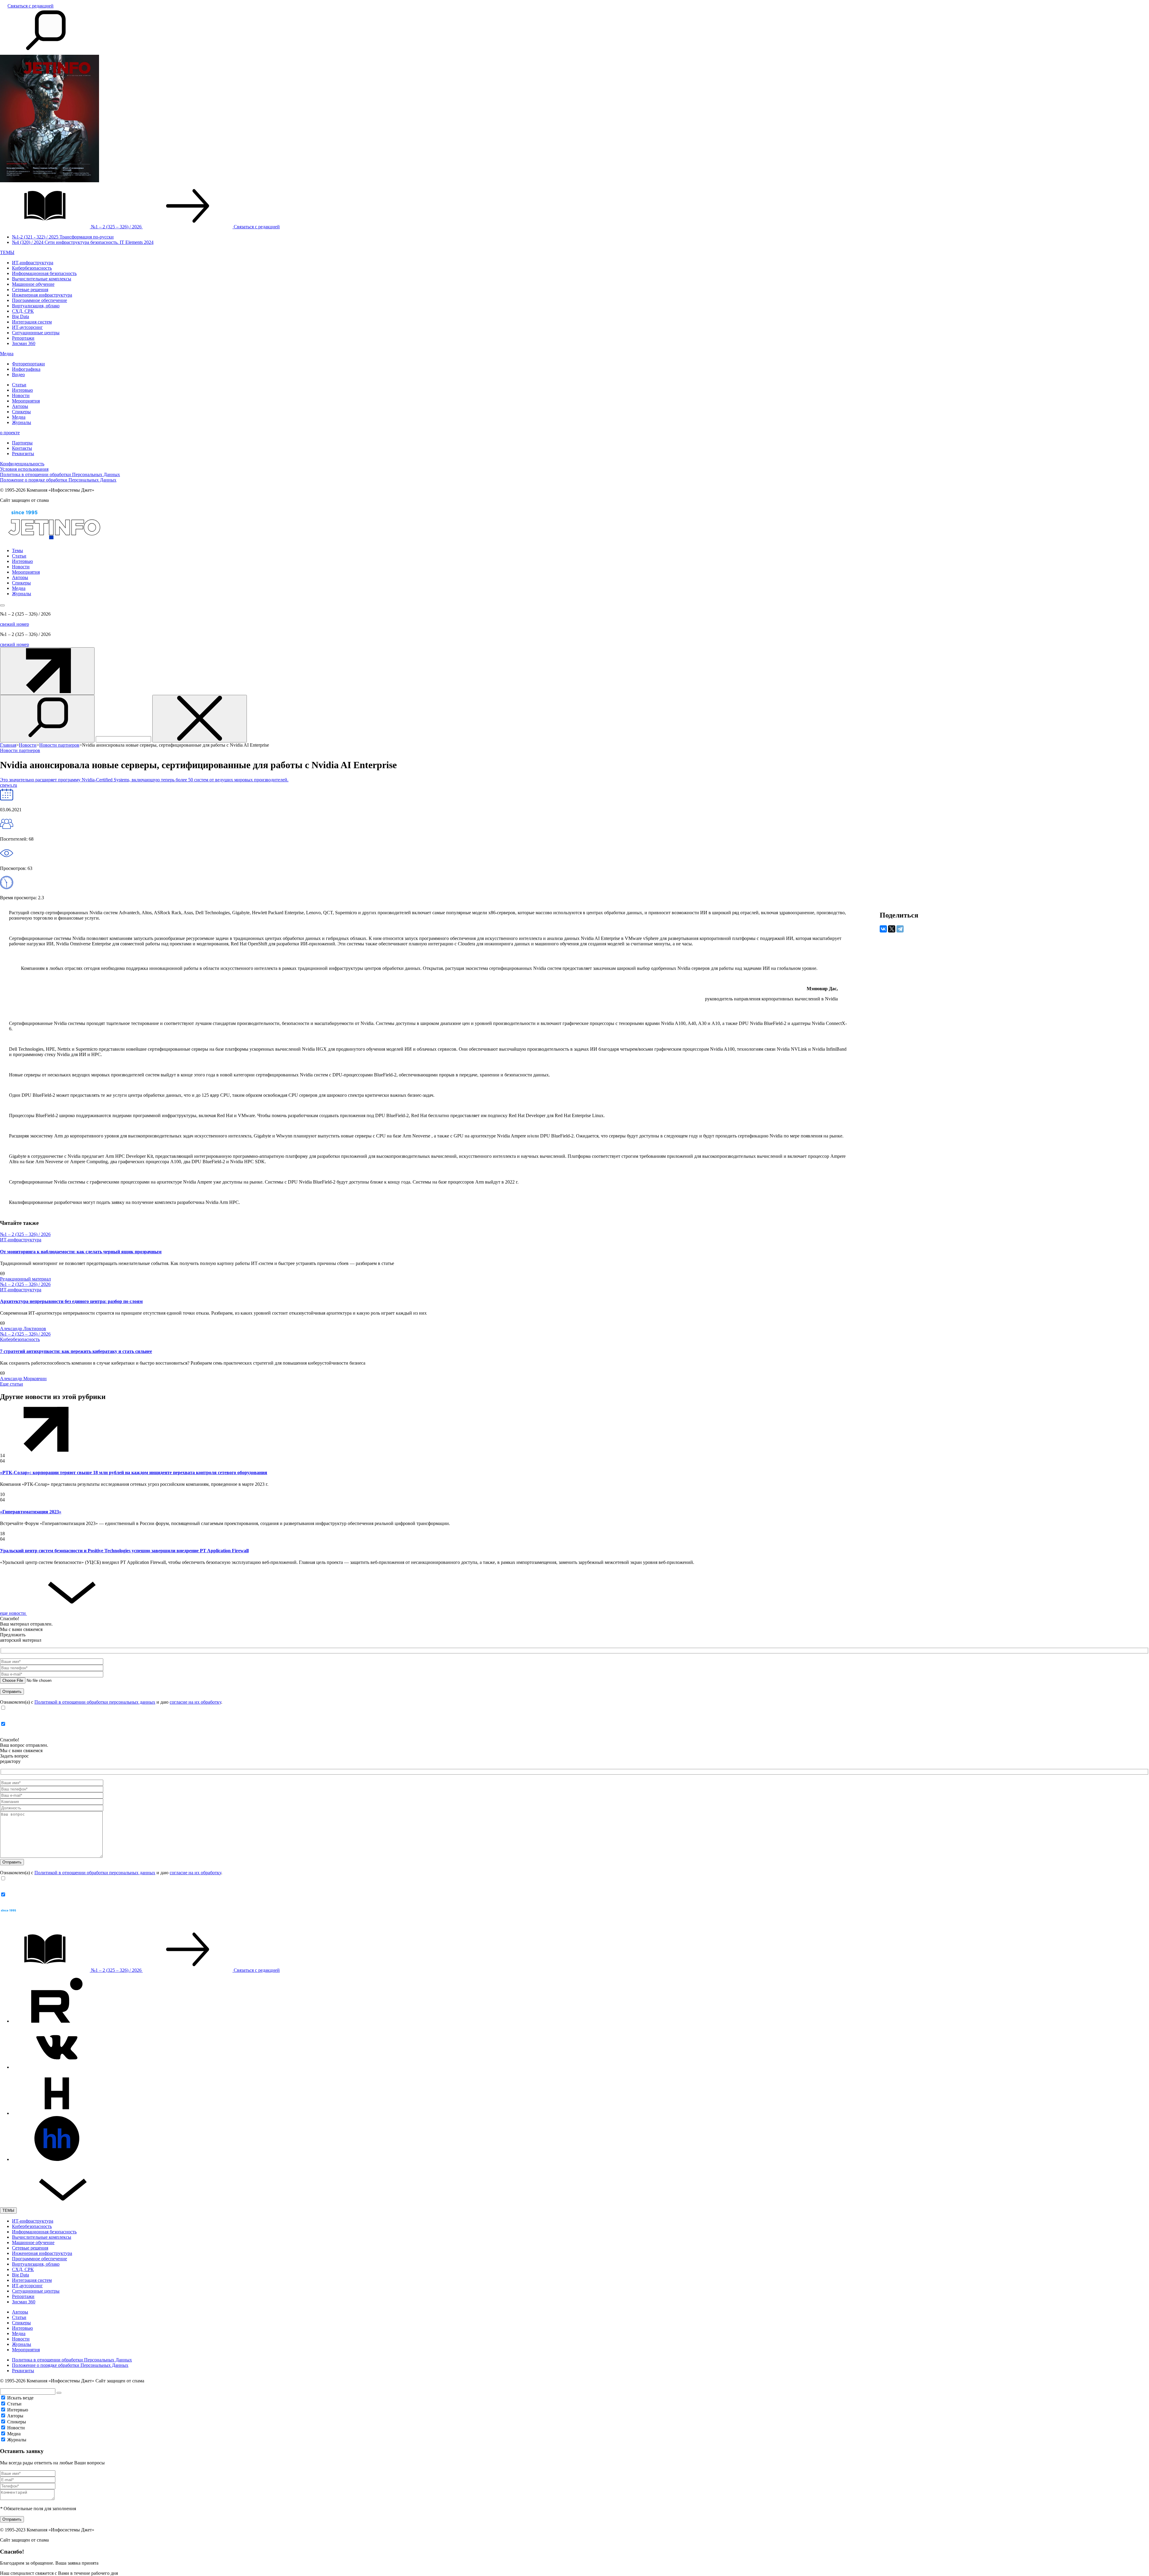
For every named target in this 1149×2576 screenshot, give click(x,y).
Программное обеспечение (39, 300)
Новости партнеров (20, 750)
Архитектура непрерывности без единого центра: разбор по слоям (71, 1301)
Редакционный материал (25, 1279)
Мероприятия (26, 401)
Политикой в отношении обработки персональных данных (95, 1702)
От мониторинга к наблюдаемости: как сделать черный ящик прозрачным (81, 1252)
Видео (18, 375)
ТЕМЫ (7, 252)
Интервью (22, 390)
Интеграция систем (32, 322)
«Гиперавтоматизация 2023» (31, 1512)
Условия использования (24, 469)
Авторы (20, 406)
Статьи (19, 385)
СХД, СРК (23, 311)
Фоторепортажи (28, 364)
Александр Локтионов (23, 1329)
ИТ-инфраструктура (33, 263)
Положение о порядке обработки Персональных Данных (58, 480)
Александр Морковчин (23, 1379)
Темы (18, 550)
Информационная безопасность (44, 273)
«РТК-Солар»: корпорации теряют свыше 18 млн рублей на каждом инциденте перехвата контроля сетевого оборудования (134, 1472)
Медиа (7, 354)
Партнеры (22, 443)
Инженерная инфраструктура (42, 295)
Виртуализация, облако (36, 306)
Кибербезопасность (32, 268)
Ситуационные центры (36, 333)
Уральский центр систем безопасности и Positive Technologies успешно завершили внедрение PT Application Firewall (124, 1551)
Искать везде (20, 2398)
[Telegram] (900, 929)
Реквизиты (23, 454)
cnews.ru (9, 785)
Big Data (20, 316)
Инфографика (26, 369)
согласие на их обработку (195, 1702)
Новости (21, 395)
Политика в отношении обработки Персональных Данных (60, 474)
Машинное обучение (33, 284)
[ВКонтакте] (883, 929)
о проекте (10, 433)
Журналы (22, 422)
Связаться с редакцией (31, 6)
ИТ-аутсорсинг (27, 327)
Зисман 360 (24, 343)
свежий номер (15, 624)
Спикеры (21, 412)
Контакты (22, 448)
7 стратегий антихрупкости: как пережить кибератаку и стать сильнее (76, 1351)
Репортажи (23, 338)
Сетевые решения (30, 290)
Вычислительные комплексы (42, 279)
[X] (892, 929)
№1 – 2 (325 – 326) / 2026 (25, 1234)
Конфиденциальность (22, 464)
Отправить (12, 2519)
